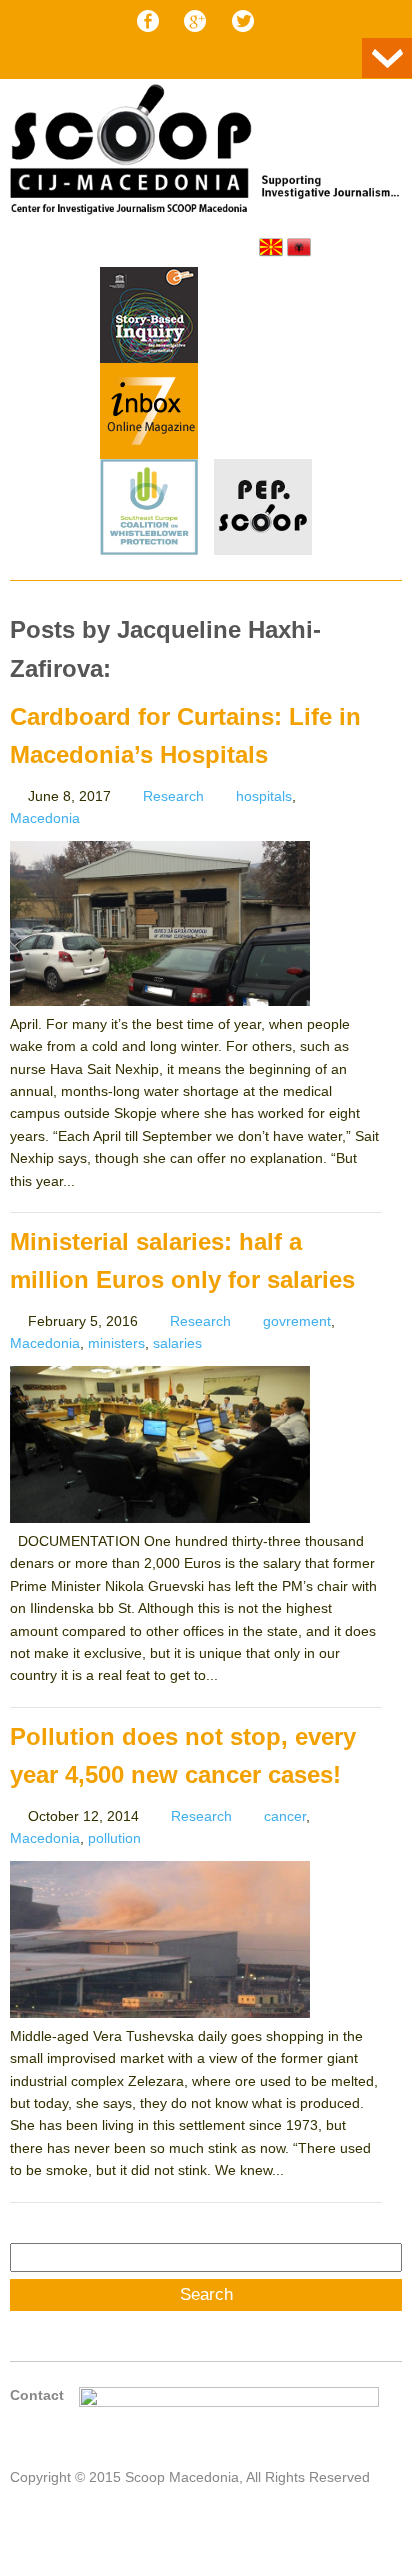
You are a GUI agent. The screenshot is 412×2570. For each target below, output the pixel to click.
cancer (285, 1816)
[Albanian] (299, 247)
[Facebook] (148, 21)
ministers (116, 1343)
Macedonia (45, 818)
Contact (37, 2395)
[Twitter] (243, 21)
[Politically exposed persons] (263, 550)
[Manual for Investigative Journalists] (149, 318)
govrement (297, 1321)
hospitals (264, 796)
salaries (177, 1343)
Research (173, 796)
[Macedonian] (271, 247)
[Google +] (195, 21)
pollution (114, 1838)
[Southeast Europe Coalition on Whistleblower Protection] (149, 510)
